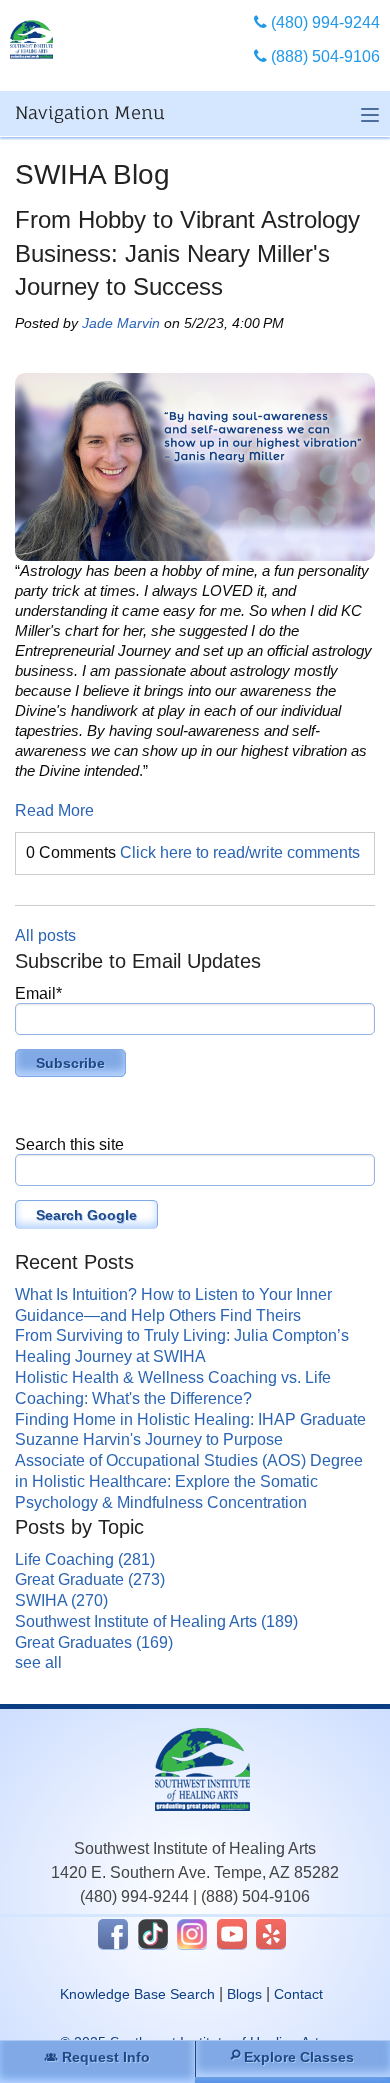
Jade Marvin (121, 323)
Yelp (271, 1934)
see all (38, 1662)
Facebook (113, 1934)
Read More (54, 810)
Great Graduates (94, 1642)
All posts (45, 935)
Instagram (192, 1934)
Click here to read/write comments (240, 852)
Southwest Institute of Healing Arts (156, 1621)
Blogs (244, 1994)
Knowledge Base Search (137, 1994)
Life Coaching (85, 1559)
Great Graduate (90, 1579)
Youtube (232, 1934)
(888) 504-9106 (255, 1896)
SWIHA (61, 1600)
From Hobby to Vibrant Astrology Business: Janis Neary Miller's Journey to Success (187, 253)
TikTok (153, 1934)
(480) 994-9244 (134, 1896)
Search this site (69, 1144)
